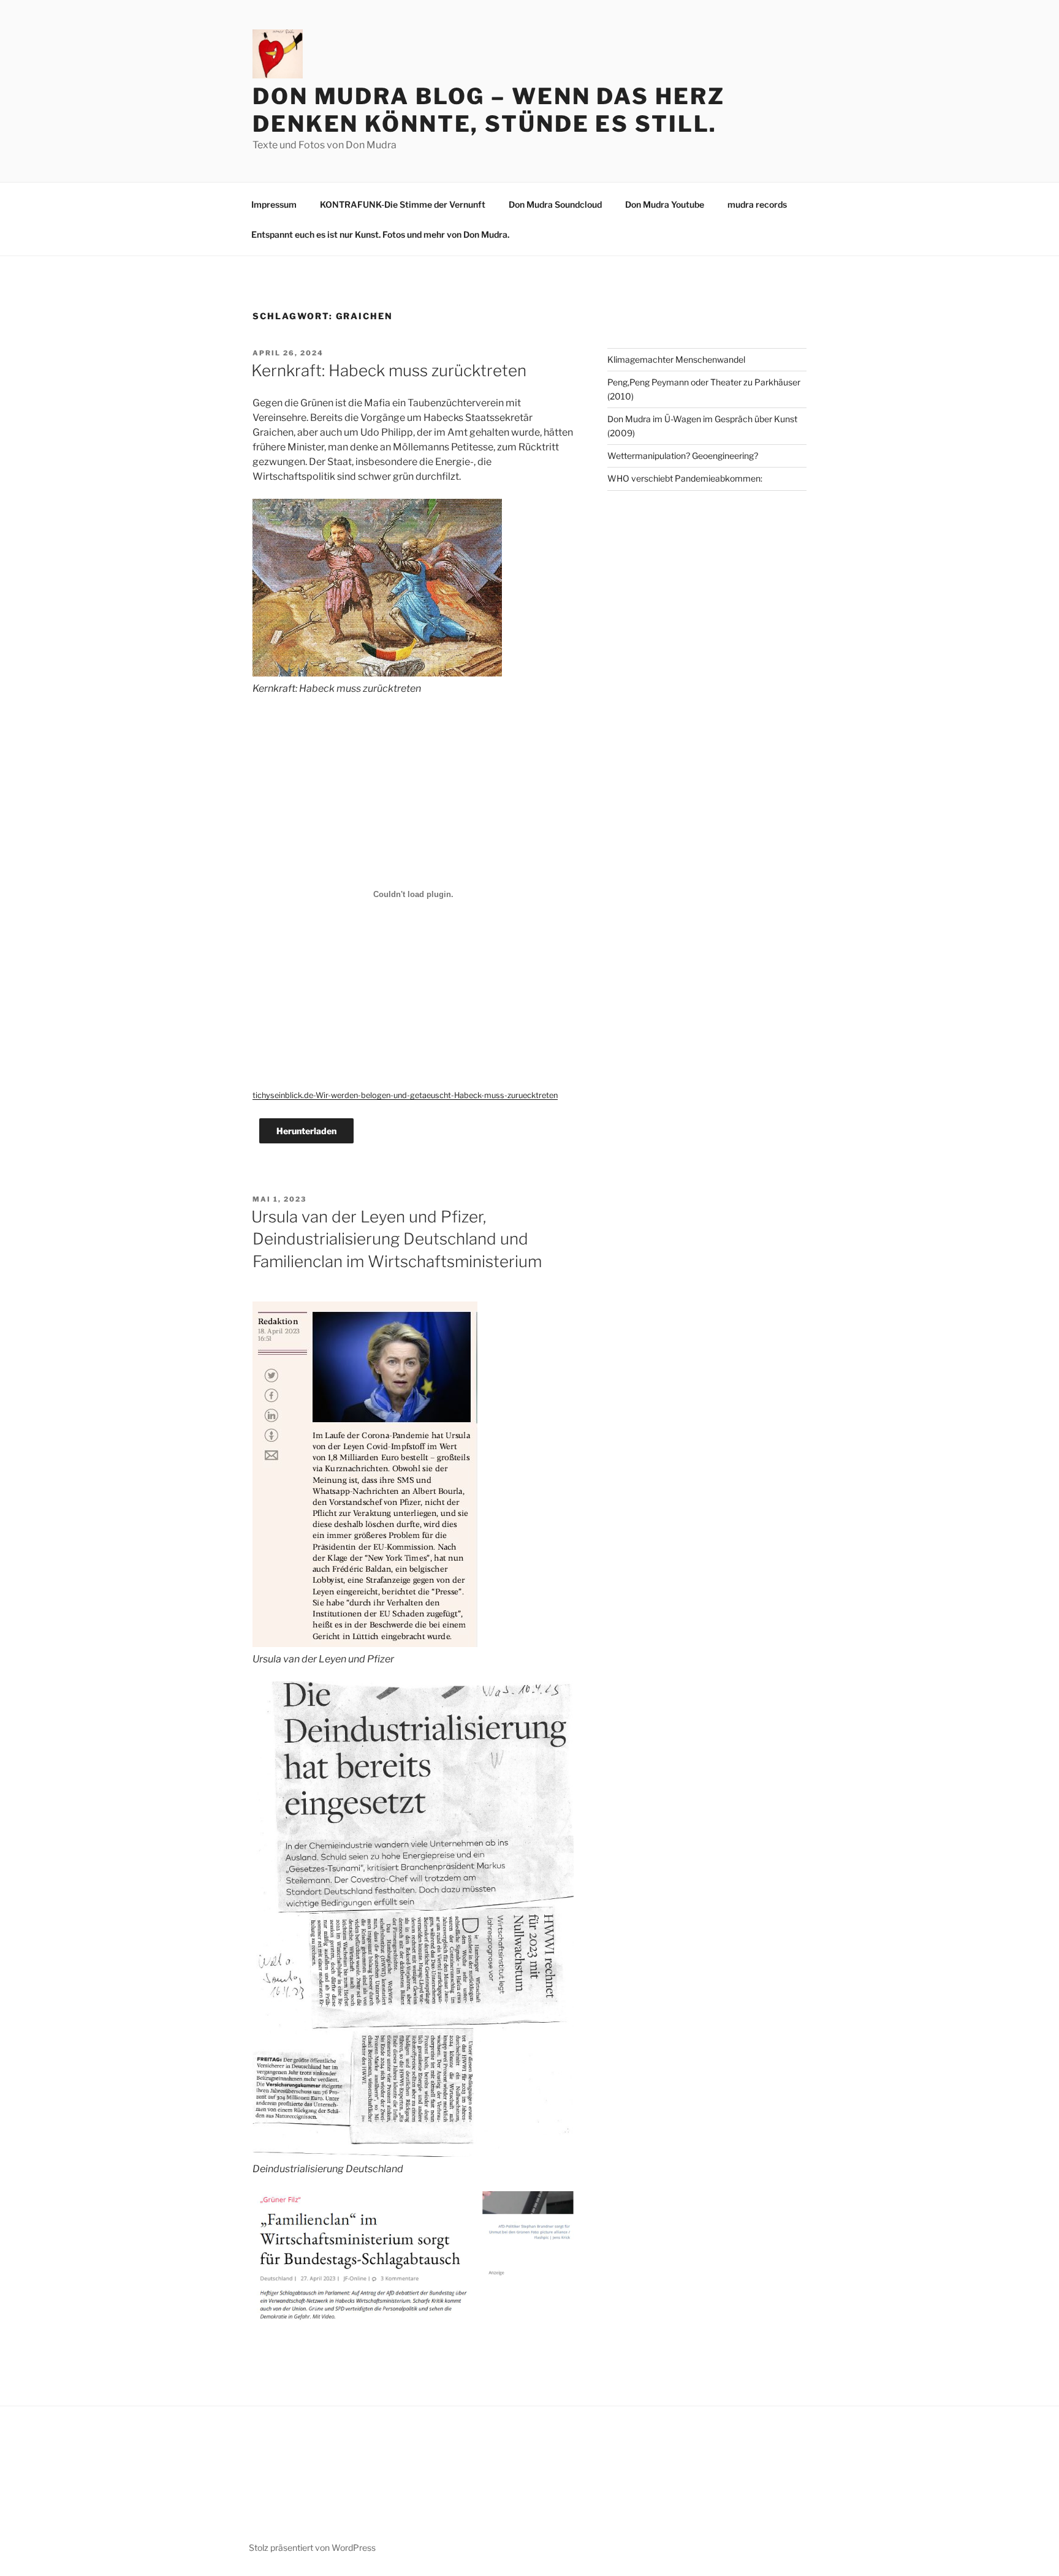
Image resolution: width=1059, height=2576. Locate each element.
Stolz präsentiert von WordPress (312, 2548)
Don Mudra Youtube (665, 204)
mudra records (757, 204)
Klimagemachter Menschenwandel (676, 359)
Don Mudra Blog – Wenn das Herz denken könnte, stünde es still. (488, 110)
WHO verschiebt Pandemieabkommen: (685, 478)
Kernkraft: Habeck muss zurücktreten (389, 370)
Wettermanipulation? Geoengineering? (683, 456)
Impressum (274, 204)
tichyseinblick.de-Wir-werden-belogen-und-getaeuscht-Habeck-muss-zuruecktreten (405, 1095)
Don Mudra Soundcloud (555, 204)
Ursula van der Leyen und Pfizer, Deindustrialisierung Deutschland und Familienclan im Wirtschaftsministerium (397, 1239)
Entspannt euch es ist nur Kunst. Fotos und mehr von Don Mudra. (380, 234)
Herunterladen (306, 1131)
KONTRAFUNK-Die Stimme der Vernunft (403, 204)
